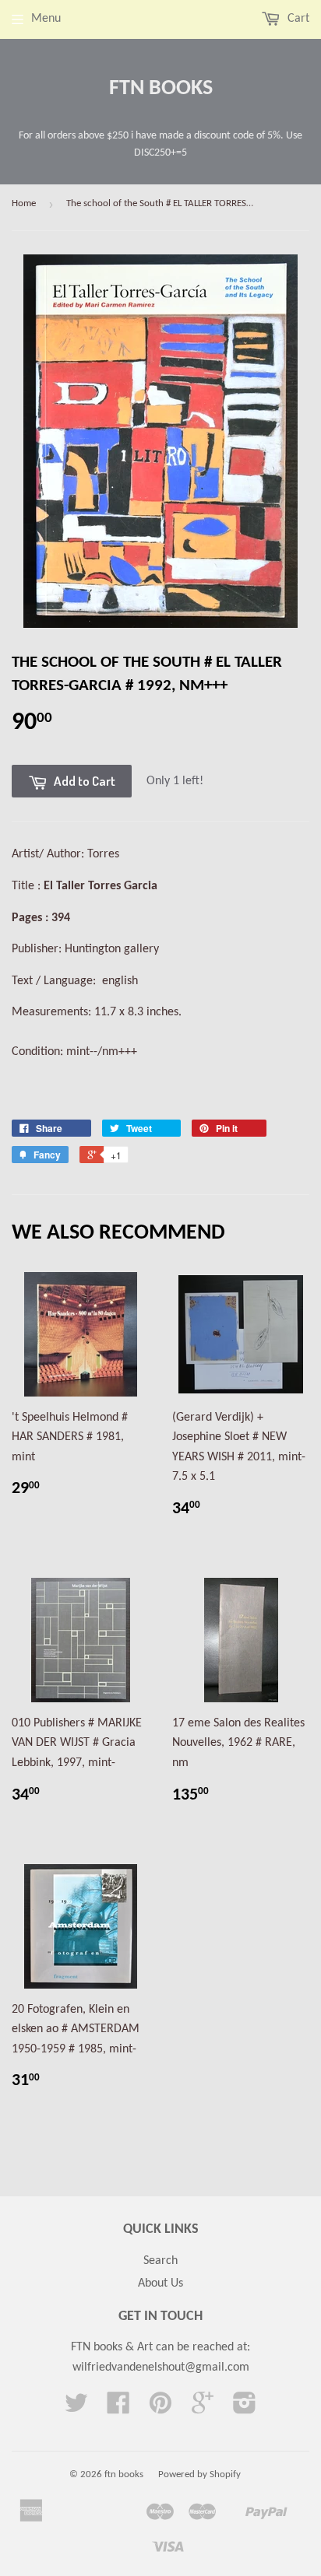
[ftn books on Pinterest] (160, 2409)
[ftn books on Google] (203, 2409)
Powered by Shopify (199, 2474)
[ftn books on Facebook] (118, 2409)
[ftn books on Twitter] (76, 2409)
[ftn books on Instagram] (245, 2409)
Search (160, 2261)
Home (24, 203)
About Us (160, 2283)
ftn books (161, 89)
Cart (297, 19)
